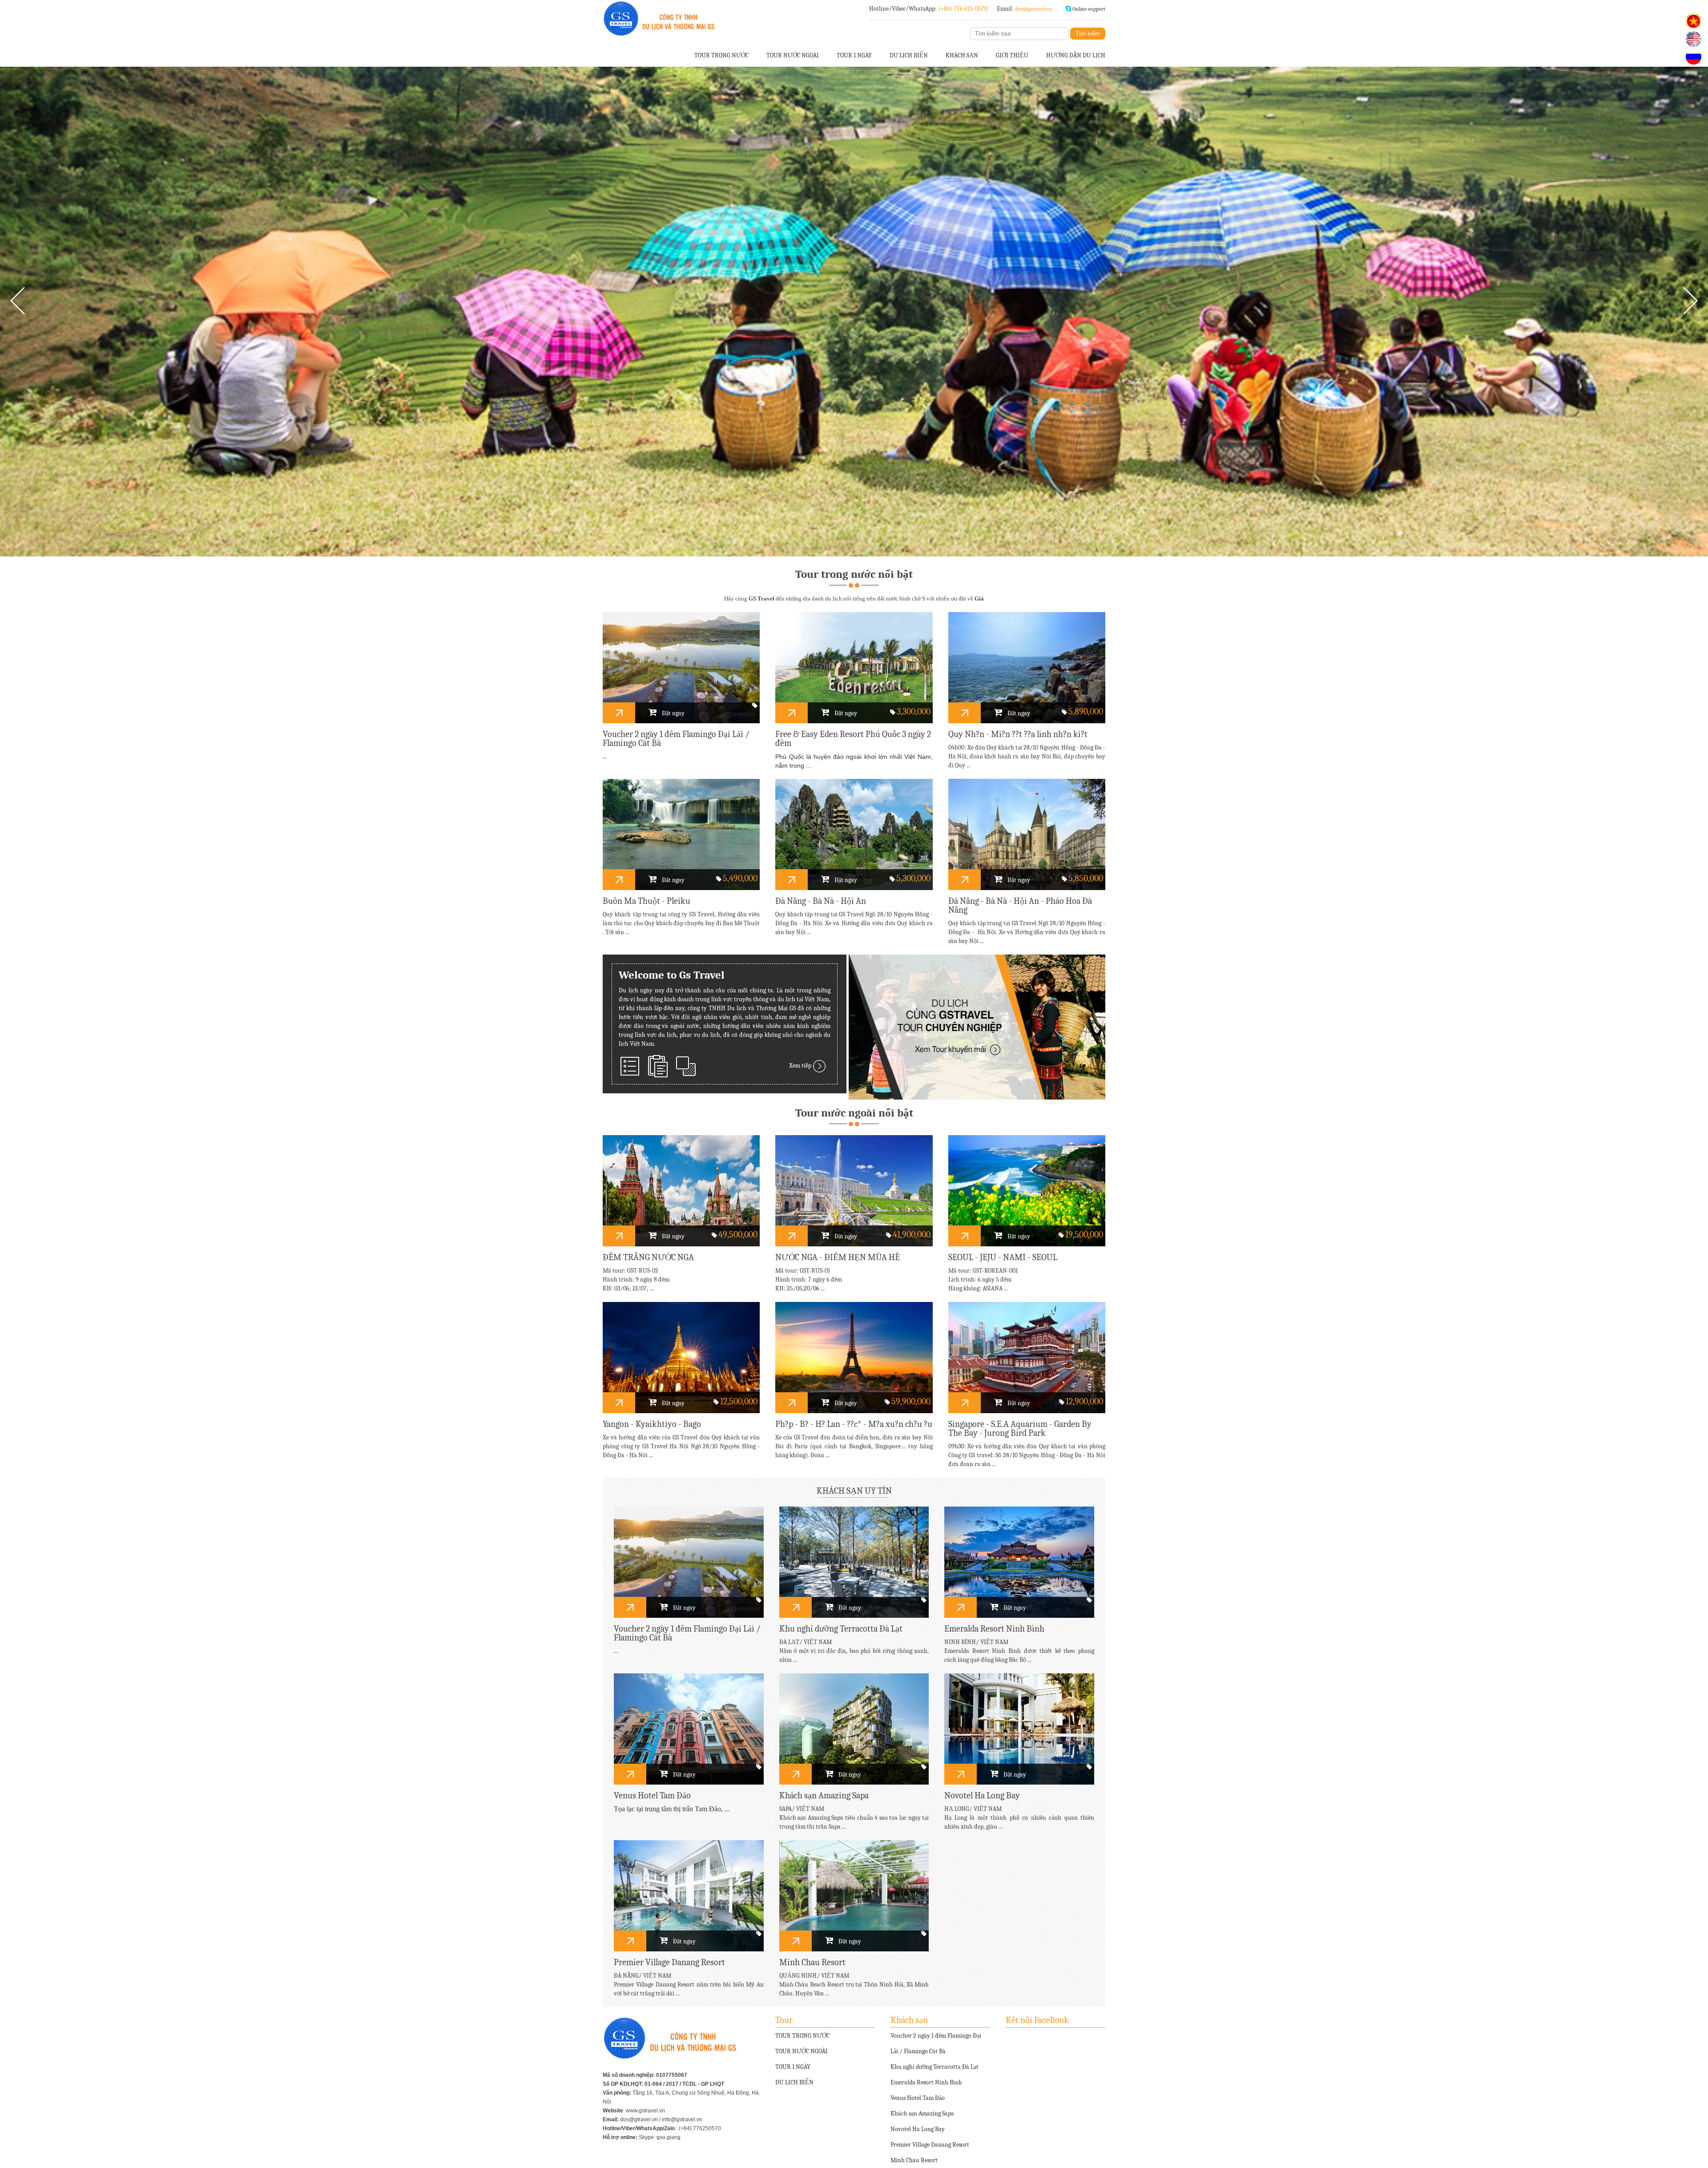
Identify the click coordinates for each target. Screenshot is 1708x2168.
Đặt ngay (673, 713)
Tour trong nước (721, 55)
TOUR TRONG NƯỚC (802, 2036)
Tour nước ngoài (793, 55)
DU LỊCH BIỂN (794, 2082)
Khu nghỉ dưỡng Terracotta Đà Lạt (935, 2067)
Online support (1089, 9)
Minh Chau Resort (914, 2160)
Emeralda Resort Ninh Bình (926, 2082)
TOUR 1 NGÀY (793, 2067)
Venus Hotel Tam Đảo (918, 2098)
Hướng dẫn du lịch (1076, 55)
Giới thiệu (1012, 55)
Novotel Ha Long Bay (918, 2129)
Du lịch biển (909, 55)
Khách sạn (962, 55)
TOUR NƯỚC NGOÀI (802, 2051)
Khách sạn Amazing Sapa (922, 2114)
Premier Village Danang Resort (930, 2145)
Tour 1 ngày (854, 55)
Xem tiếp (801, 1066)
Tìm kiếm (1088, 34)
